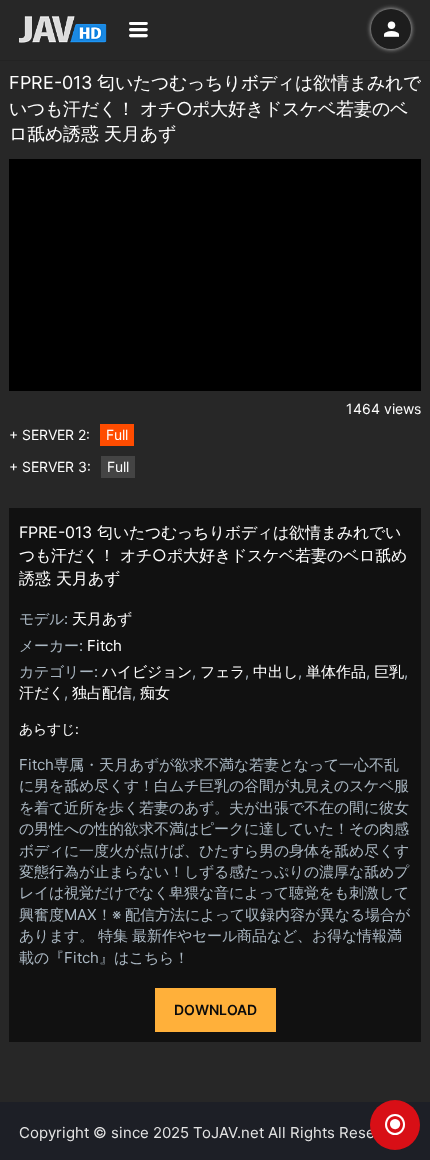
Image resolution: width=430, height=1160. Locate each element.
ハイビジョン (147, 671)
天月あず (102, 618)
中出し (275, 671)
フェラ (222, 671)
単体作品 (336, 671)
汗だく (41, 692)
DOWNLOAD (215, 1009)
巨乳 (389, 671)
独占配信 (102, 692)
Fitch (104, 645)
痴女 (155, 692)
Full (117, 434)
